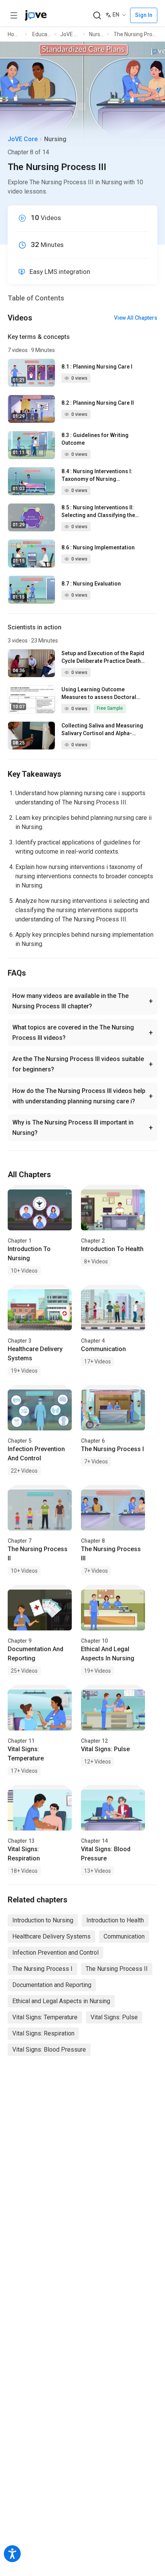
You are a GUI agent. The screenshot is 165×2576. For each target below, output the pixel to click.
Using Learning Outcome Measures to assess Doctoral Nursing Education (99, 694)
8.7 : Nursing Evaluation (91, 584)
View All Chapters (136, 318)
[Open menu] (14, 15)
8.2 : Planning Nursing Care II (98, 403)
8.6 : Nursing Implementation (98, 547)
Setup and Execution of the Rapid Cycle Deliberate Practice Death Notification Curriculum (103, 657)
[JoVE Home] (36, 15)
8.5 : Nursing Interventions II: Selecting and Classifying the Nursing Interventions (98, 512)
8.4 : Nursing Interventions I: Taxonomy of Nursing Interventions (97, 475)
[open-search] (97, 16)
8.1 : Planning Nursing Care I (97, 367)
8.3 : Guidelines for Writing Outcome (95, 439)
